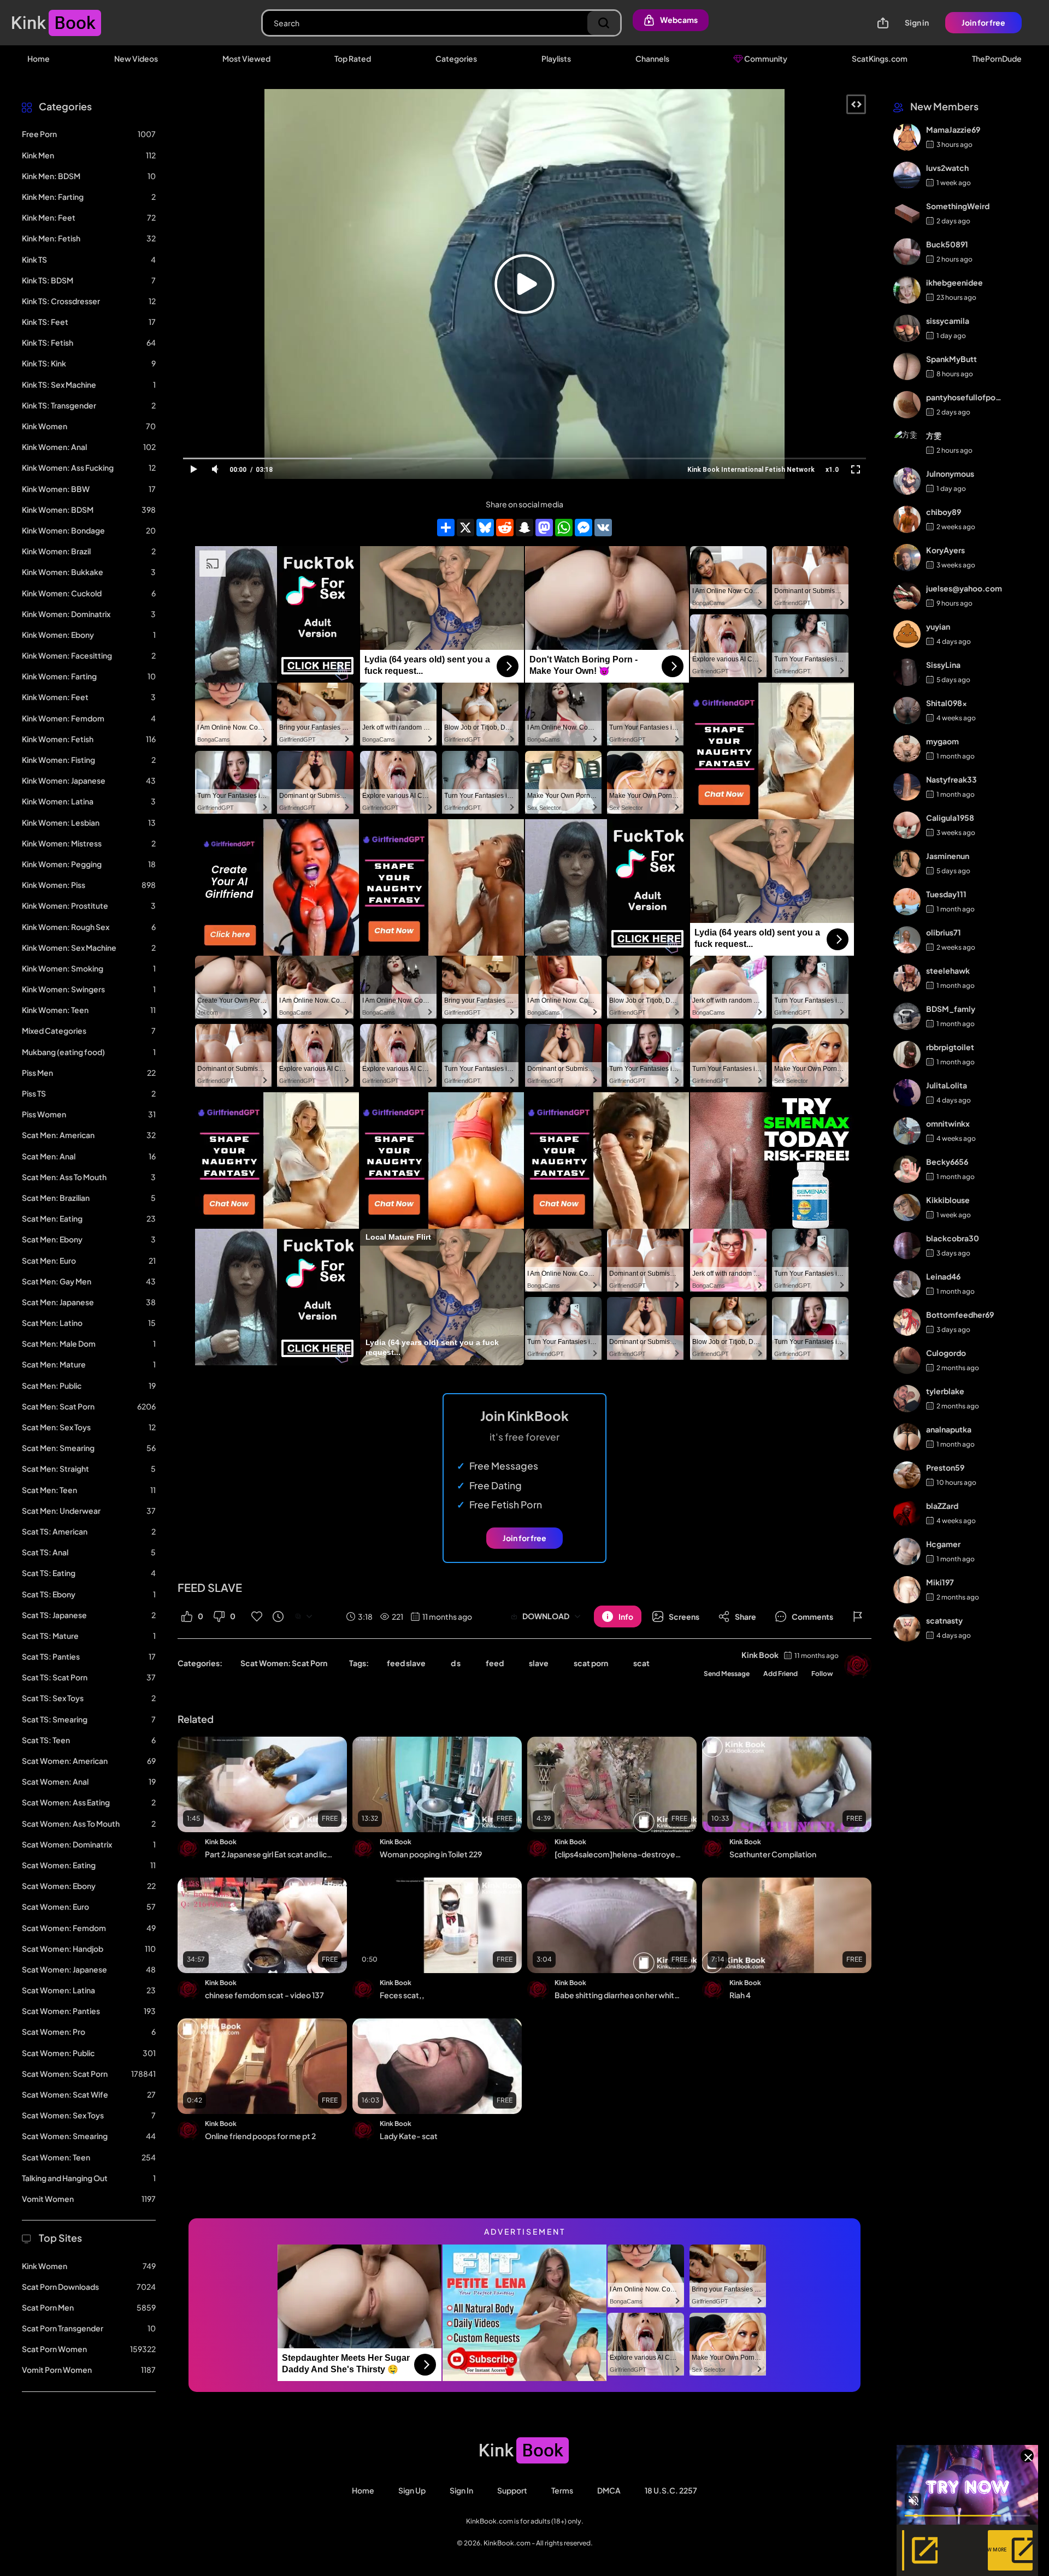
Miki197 (940, 1582)
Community (765, 58)
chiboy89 (944, 512)
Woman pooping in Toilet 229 (431, 1854)
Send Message (727, 1674)
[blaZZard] (907, 1513)
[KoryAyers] (907, 558)
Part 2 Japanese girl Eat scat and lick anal (269, 1854)
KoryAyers (945, 550)
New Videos (136, 58)
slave (539, 1663)
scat (641, 1663)
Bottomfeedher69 (960, 1314)
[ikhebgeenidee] (907, 290)
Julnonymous (950, 473)
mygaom (942, 741)
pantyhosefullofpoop (964, 397)
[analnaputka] (907, 1437)
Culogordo (946, 1353)
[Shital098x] (907, 710)
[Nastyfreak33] (907, 787)
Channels (652, 58)
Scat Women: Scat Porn (284, 1663)
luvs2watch (947, 168)
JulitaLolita (947, 1085)
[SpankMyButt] (907, 366)
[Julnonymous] (907, 481)
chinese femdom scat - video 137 (264, 1995)
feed (495, 1663)
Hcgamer (943, 1544)
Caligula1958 (950, 818)
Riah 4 (740, 1995)
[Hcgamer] (907, 1551)
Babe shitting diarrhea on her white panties (618, 1995)
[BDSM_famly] (907, 1016)
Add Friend (780, 1674)
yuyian (938, 626)
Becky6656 (947, 1162)
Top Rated (353, 58)
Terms (562, 2490)
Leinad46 (943, 1276)
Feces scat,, (402, 1995)
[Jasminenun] (907, 863)
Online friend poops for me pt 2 (260, 2136)
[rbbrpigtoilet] (907, 1055)
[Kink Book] (858, 1666)
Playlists (556, 58)
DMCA (609, 2490)
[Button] (858, 1616)
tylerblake (945, 1391)
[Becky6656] (907, 1169)
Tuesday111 (946, 894)
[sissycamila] (907, 328)
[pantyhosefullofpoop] (907, 405)
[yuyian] (907, 634)
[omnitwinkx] (907, 1131)
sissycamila (948, 321)
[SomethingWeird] (907, 214)
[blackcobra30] (907, 1246)
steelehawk (948, 970)
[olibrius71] (907, 940)
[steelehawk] (907, 978)
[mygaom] (907, 749)
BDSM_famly (951, 1009)
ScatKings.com (880, 58)
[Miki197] (907, 1590)
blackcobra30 (953, 1238)
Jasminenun (948, 856)
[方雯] (907, 443)
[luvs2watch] (907, 175)
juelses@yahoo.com (964, 588)
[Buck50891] (907, 252)
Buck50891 (947, 244)
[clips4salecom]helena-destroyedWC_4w (618, 1854)
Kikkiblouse (948, 1200)
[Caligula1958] (907, 825)
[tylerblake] (907, 1399)
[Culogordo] (907, 1360)
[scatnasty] (907, 1628)
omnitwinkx (948, 1123)
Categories (456, 58)
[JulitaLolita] (907, 1093)
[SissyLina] (907, 672)
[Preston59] (907, 1475)
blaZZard (942, 1506)
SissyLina (943, 665)
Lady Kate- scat (409, 2136)
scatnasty (944, 1620)
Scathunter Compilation (773, 1854)
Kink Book (760, 1655)
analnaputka (949, 1429)
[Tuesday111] (907, 902)
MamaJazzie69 (953, 129)
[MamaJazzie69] (907, 137)
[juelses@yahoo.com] (907, 596)
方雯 (934, 435)
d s (456, 1663)
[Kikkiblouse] (907, 1207)
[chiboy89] (907, 519)
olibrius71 (944, 932)
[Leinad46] (907, 1284)
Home (39, 58)
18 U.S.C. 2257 (671, 2490)
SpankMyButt (951, 359)
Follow (822, 1674)
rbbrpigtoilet (950, 1047)
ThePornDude (997, 58)
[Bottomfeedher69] (907, 1322)
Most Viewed (246, 58)
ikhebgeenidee (954, 282)
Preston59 (945, 1467)
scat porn (591, 1663)
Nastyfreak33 (951, 779)
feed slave (406, 1663)
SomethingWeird (958, 206)
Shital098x (947, 703)
